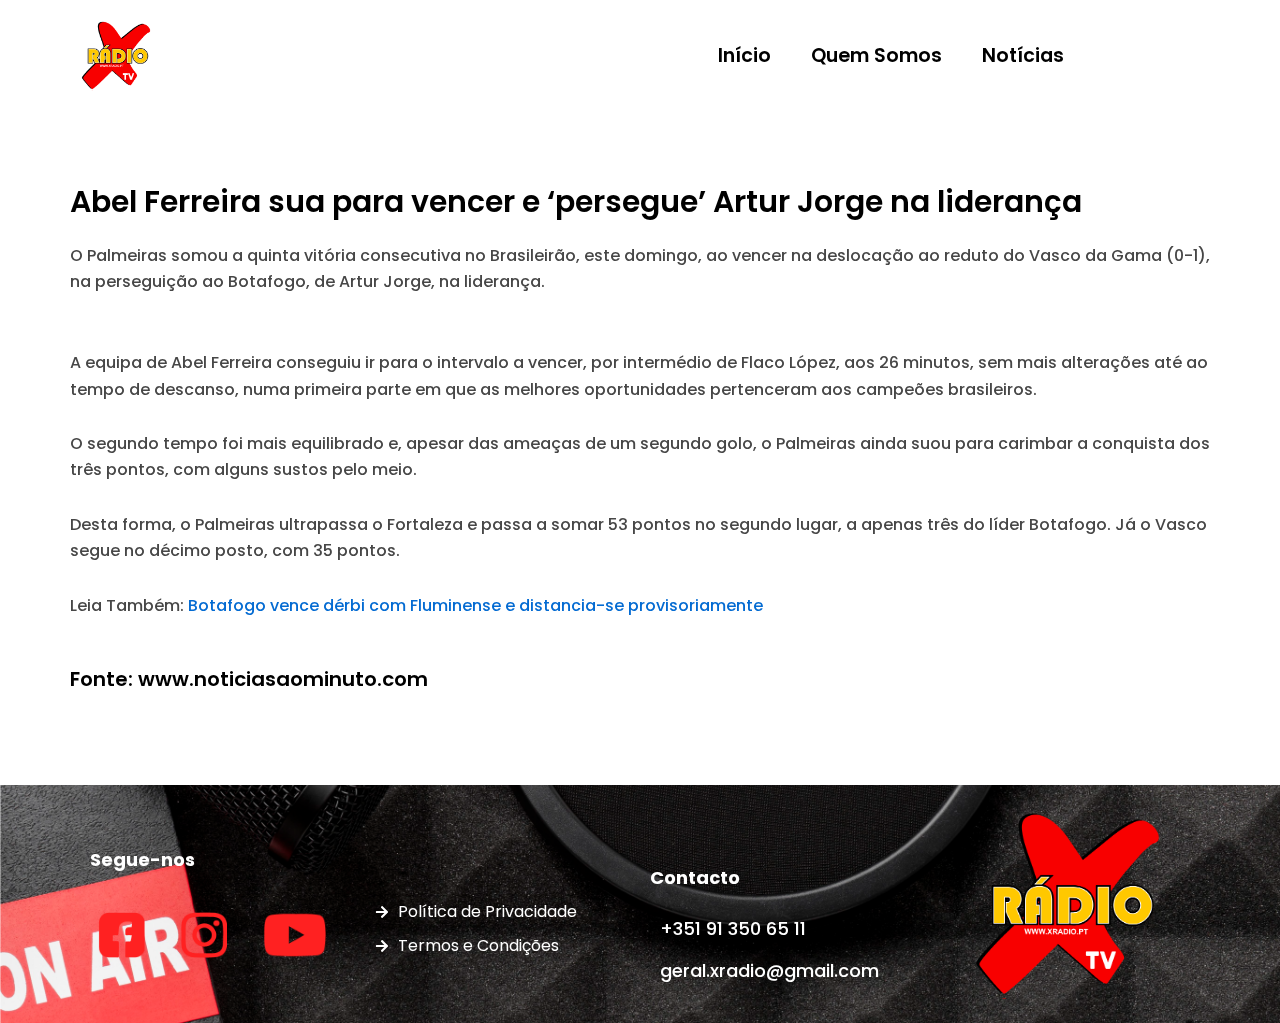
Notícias (1023, 55)
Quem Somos (876, 55)
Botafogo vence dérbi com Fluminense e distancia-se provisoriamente (475, 605)
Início (744, 55)
